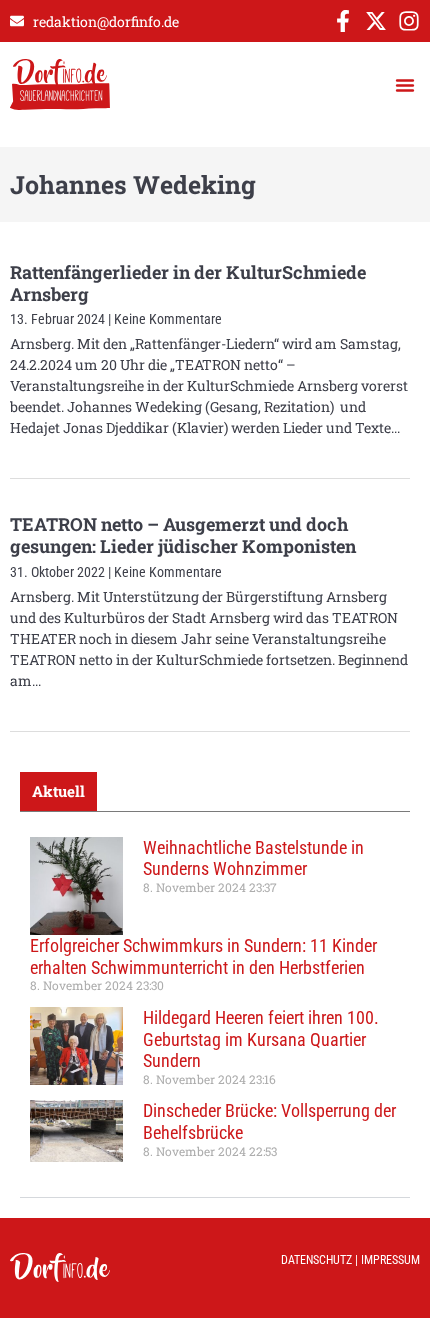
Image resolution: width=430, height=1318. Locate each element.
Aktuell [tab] (58, 791)
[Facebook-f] (343, 21)
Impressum (390, 1260)
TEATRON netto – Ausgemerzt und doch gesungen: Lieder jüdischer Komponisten (183, 535)
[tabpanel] (215, 1004)
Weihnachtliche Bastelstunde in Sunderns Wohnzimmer (253, 858)
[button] (405, 85)
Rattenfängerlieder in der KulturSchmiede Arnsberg (188, 283)
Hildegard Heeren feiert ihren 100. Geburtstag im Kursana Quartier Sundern (261, 1039)
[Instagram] (409, 21)
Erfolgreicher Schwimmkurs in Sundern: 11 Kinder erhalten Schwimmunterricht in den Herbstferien (203, 956)
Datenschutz (316, 1260)
